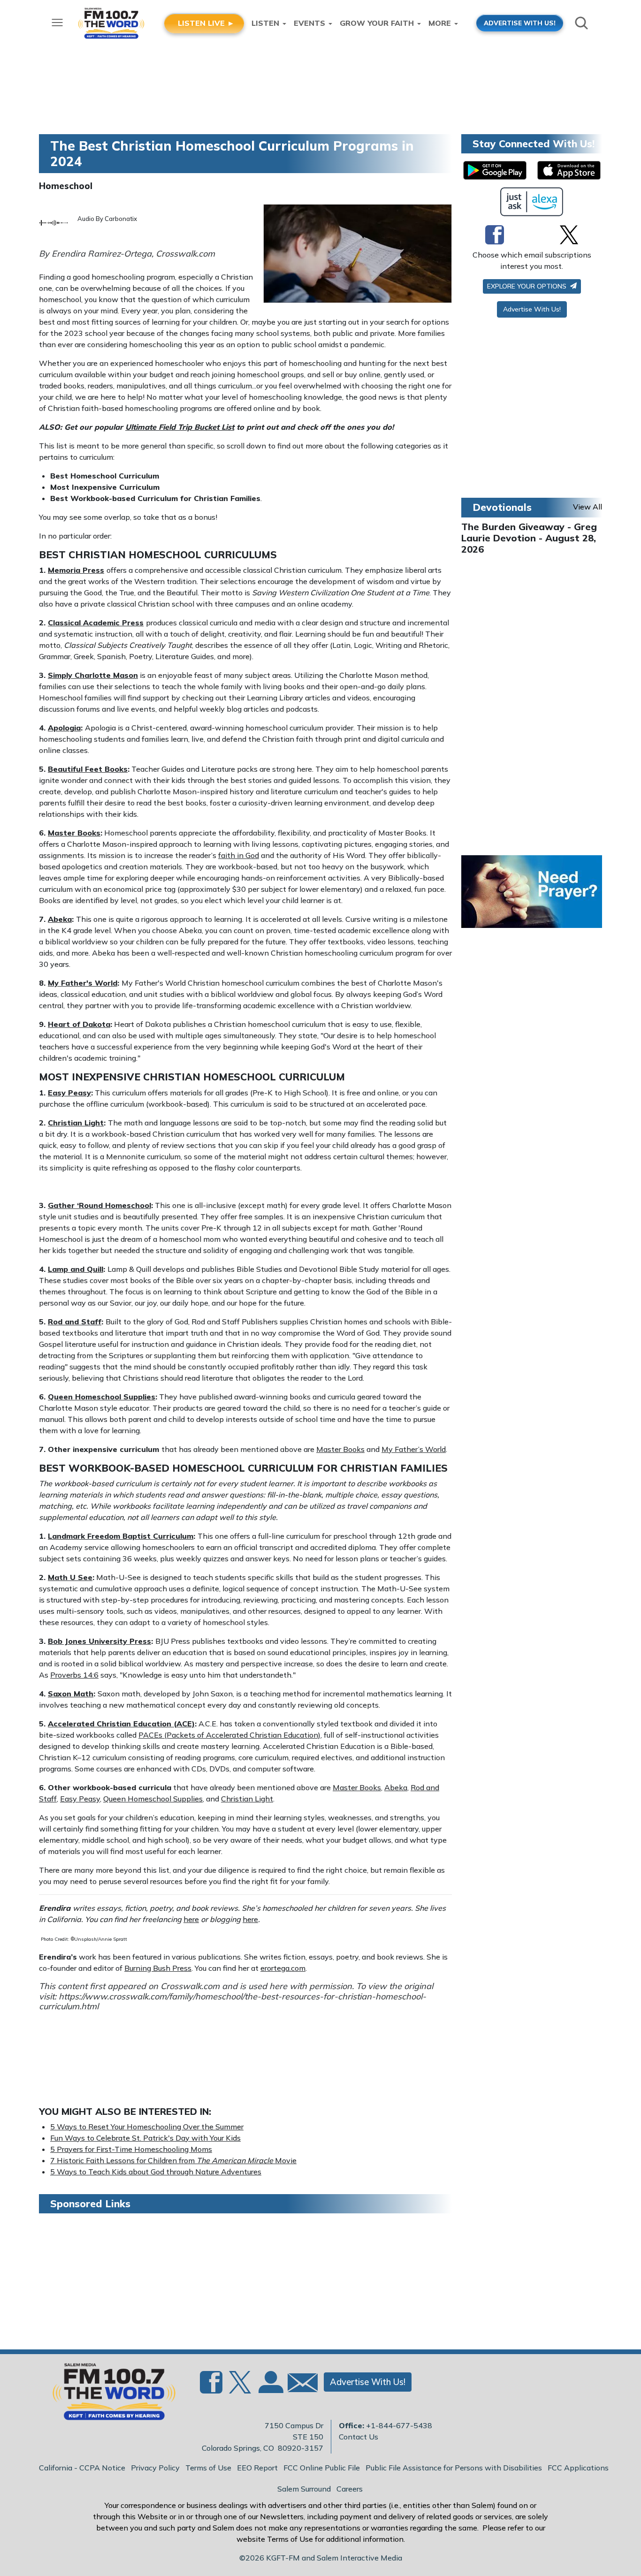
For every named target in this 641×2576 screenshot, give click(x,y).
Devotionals (502, 507)
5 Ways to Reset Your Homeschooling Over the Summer (147, 2127)
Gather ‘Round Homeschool (99, 1205)
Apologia (64, 728)
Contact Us (359, 2437)
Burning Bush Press (158, 1968)
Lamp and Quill (76, 1269)
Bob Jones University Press (99, 1641)
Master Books (74, 833)
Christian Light (76, 1123)
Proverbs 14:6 (74, 1675)
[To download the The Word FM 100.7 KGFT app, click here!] (495, 170)
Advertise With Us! (532, 309)
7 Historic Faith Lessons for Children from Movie (173, 2160)
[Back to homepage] (109, 2394)
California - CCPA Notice (82, 2468)
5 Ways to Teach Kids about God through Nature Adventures (156, 2172)
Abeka (60, 919)
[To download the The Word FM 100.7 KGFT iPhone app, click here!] (569, 170)
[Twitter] (569, 235)
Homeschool (66, 186)
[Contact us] (299, 2385)
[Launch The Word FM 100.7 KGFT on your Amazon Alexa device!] (532, 202)
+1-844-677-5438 (399, 2425)
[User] (270, 2387)
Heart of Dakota (79, 1024)
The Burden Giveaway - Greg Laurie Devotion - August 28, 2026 (529, 538)
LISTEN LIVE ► (206, 23)
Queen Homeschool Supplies (102, 1397)
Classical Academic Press (96, 623)
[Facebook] (495, 235)
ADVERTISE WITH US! (520, 23)
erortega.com (283, 1968)
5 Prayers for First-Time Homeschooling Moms (131, 2149)
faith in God (239, 855)
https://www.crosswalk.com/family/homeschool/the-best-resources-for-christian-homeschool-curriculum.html (233, 2002)
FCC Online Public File (322, 2468)
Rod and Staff (75, 1322)
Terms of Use (208, 2468)
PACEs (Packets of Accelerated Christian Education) (229, 1735)
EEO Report (257, 2468)
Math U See (70, 1577)
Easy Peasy (69, 1093)
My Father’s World (414, 1449)
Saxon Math (71, 1694)
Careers (350, 2489)
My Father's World (83, 983)
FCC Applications (578, 2468)
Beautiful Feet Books (88, 769)
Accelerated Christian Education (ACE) (121, 1724)
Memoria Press (76, 570)
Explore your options (528, 286)
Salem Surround (304, 2489)
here (191, 1919)
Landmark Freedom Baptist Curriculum (121, 1536)
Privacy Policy (155, 2468)
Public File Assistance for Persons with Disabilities (454, 2468)
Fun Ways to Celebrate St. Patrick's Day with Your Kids (145, 2138)
